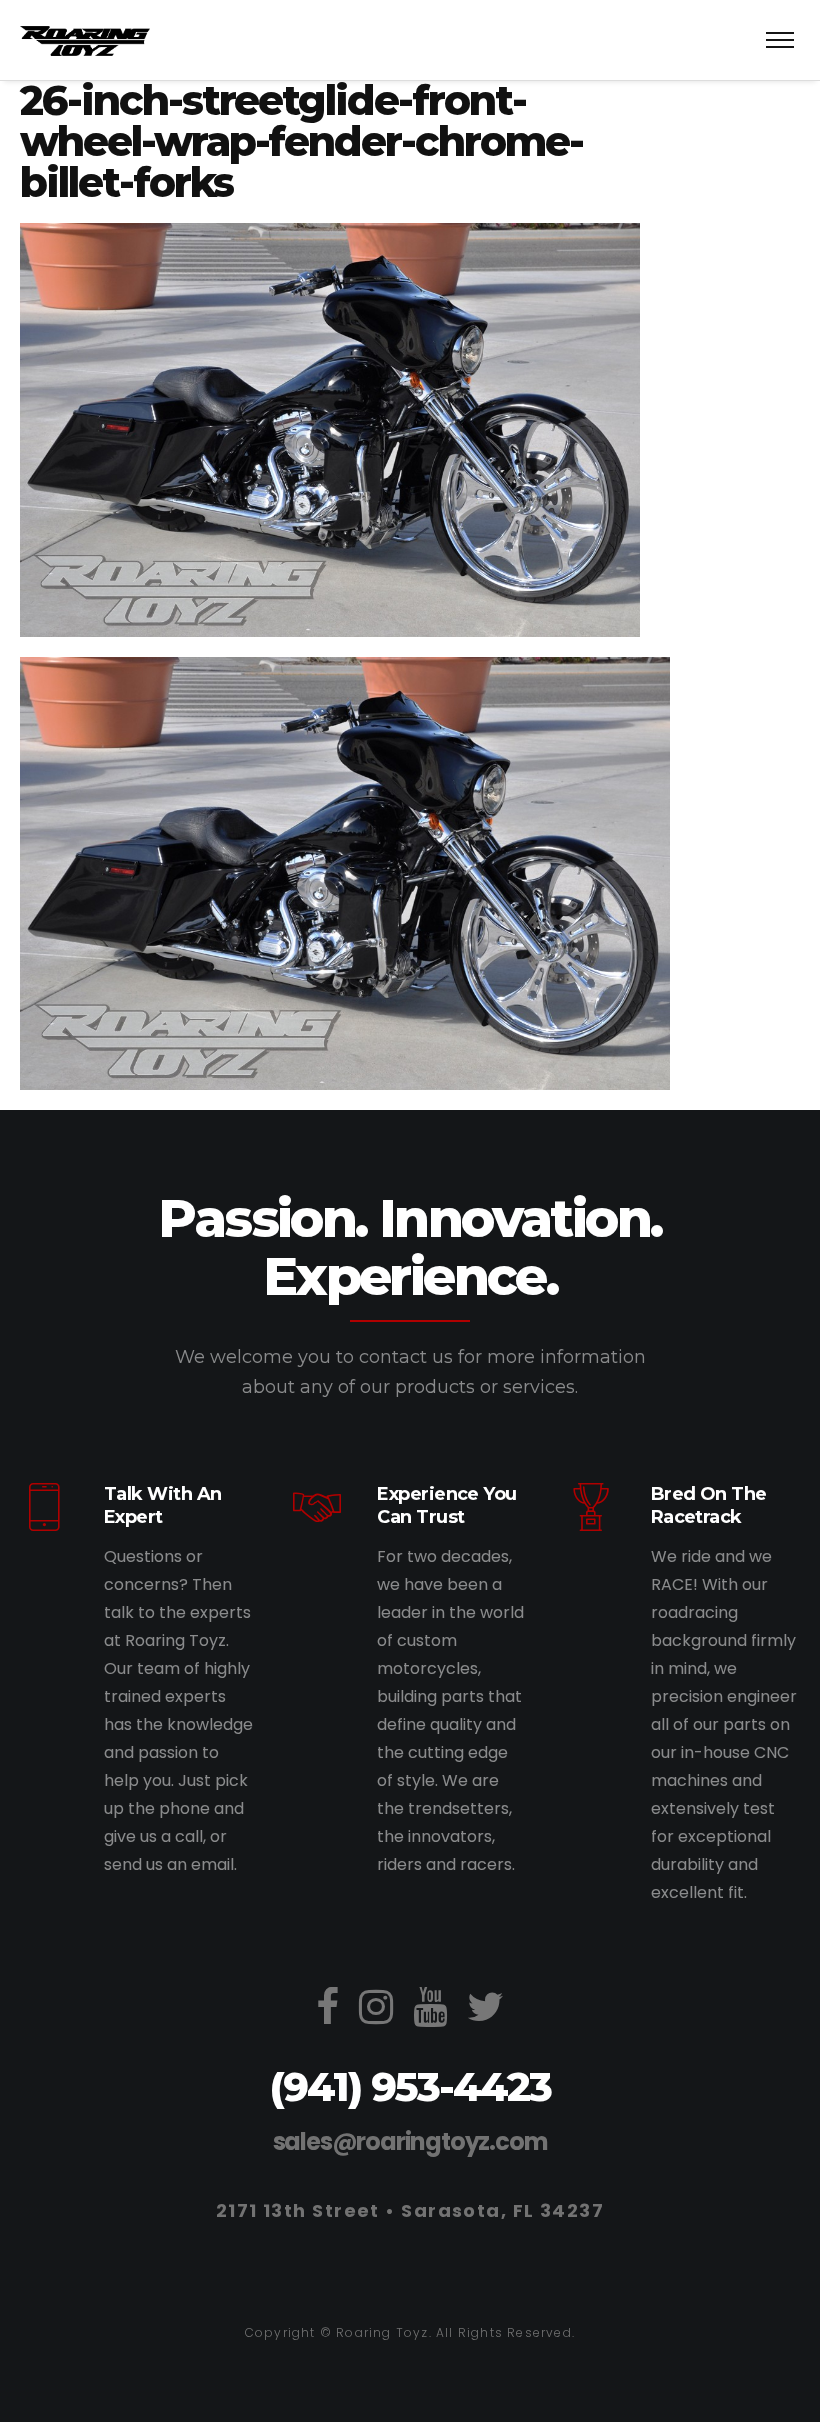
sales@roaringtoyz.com (410, 2141)
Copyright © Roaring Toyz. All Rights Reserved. (410, 2332)
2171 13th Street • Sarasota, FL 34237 (410, 2210)
